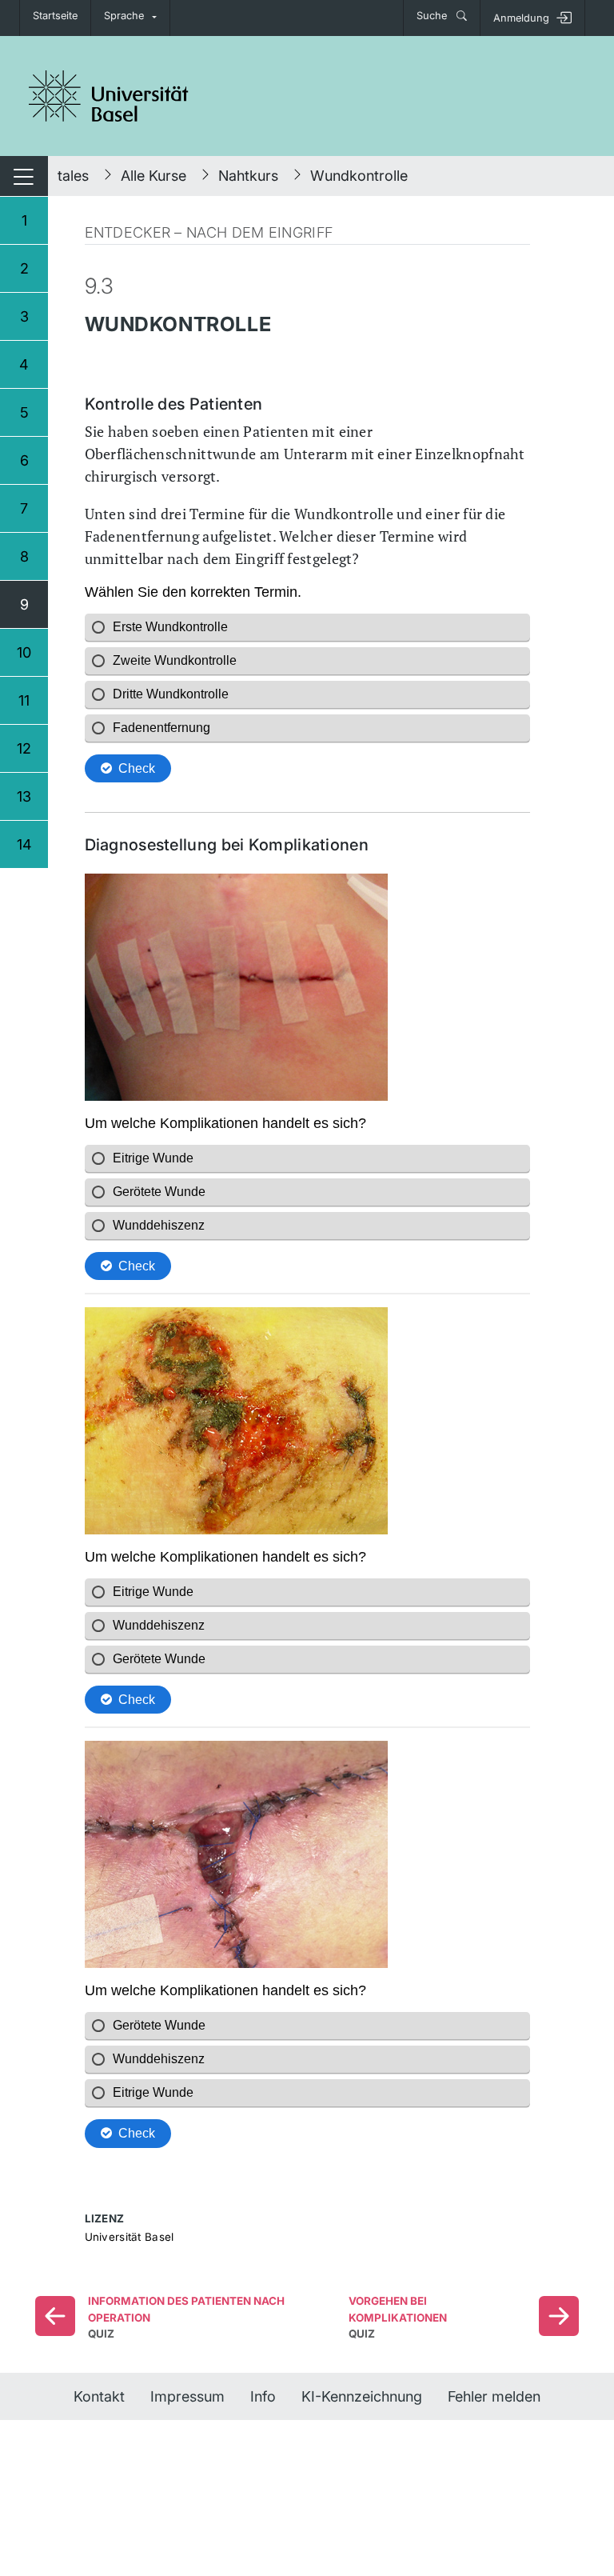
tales (73, 176)
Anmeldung (521, 18)
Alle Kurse (153, 176)
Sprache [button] (124, 16)
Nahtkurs (248, 176)
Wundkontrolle (359, 176)
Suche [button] (433, 16)
